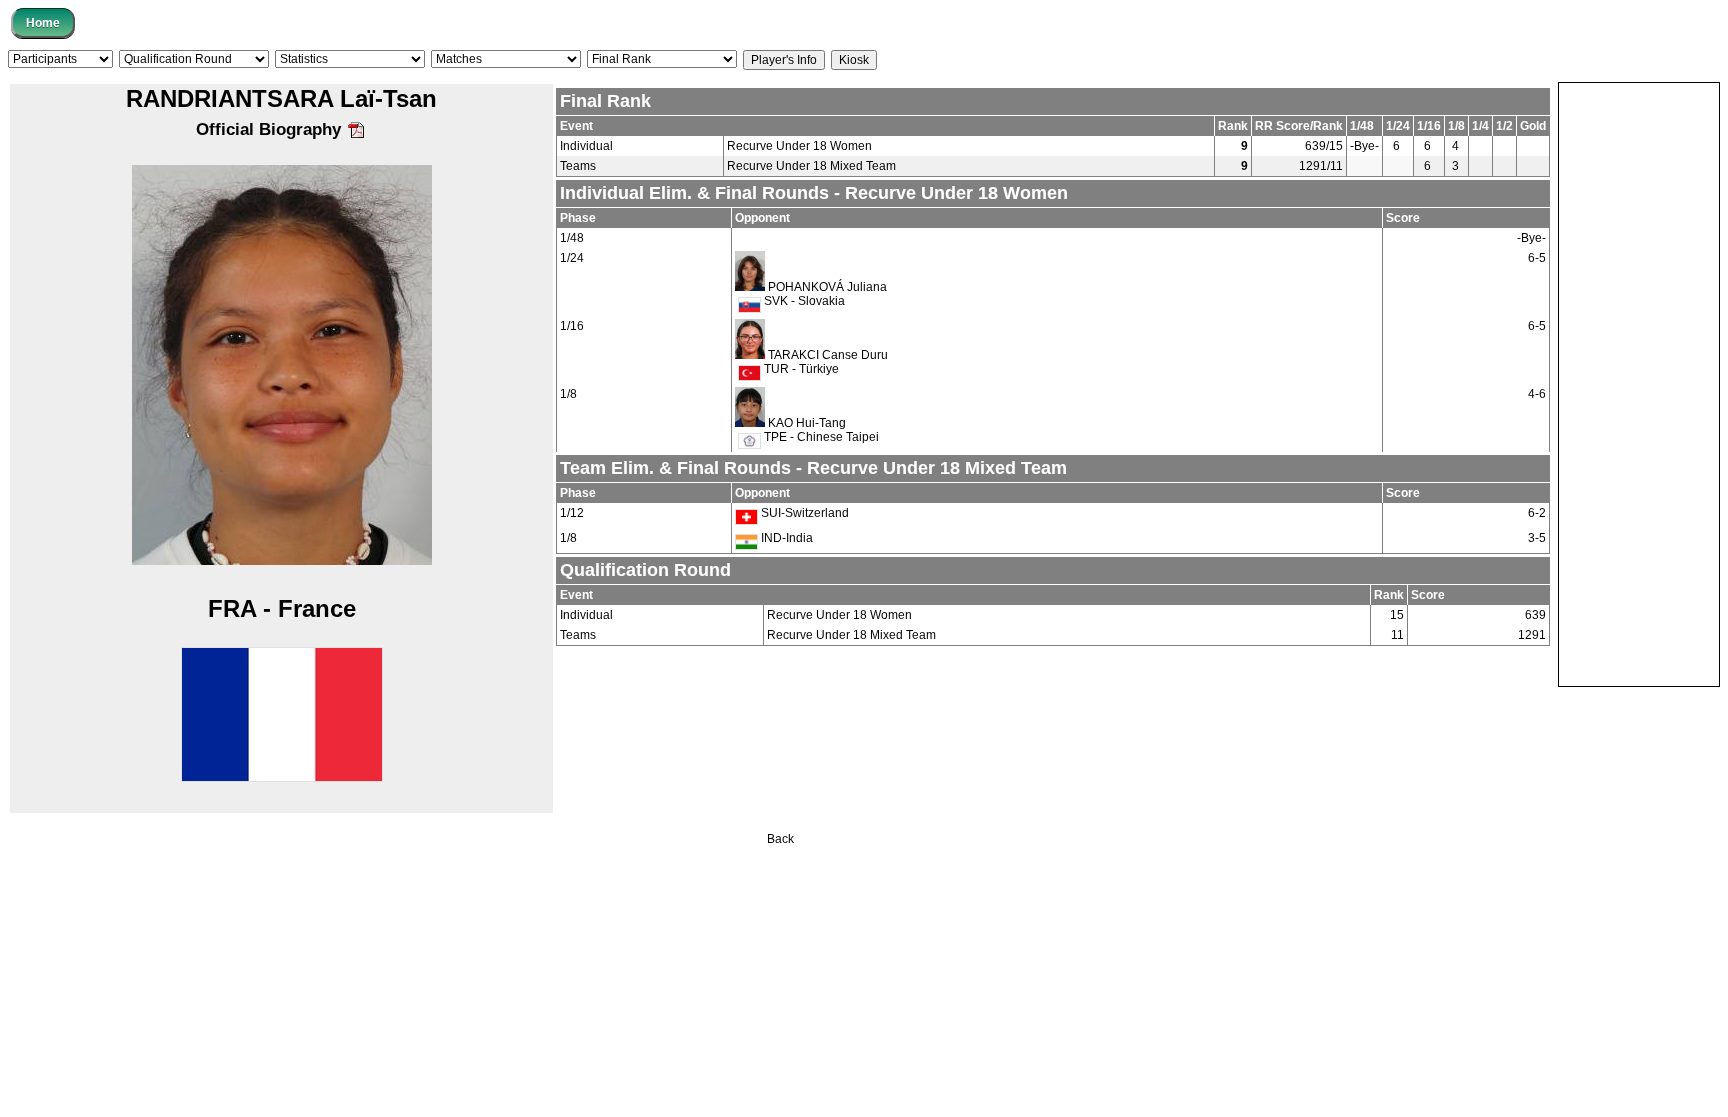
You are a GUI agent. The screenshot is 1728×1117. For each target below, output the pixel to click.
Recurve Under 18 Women (799, 146)
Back (780, 839)
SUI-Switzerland (803, 513)
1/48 (572, 238)
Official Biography (271, 129)
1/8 (568, 394)
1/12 (572, 513)
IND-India (785, 538)
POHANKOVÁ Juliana (827, 287)
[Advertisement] (1639, 383)
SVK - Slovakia (803, 301)
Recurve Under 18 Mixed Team (811, 166)
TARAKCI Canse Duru (828, 355)
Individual (586, 146)
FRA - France (282, 608)
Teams (578, 166)
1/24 (572, 258)
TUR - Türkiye (800, 369)
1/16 (572, 326)
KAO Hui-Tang (807, 423)
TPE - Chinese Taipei (820, 437)
